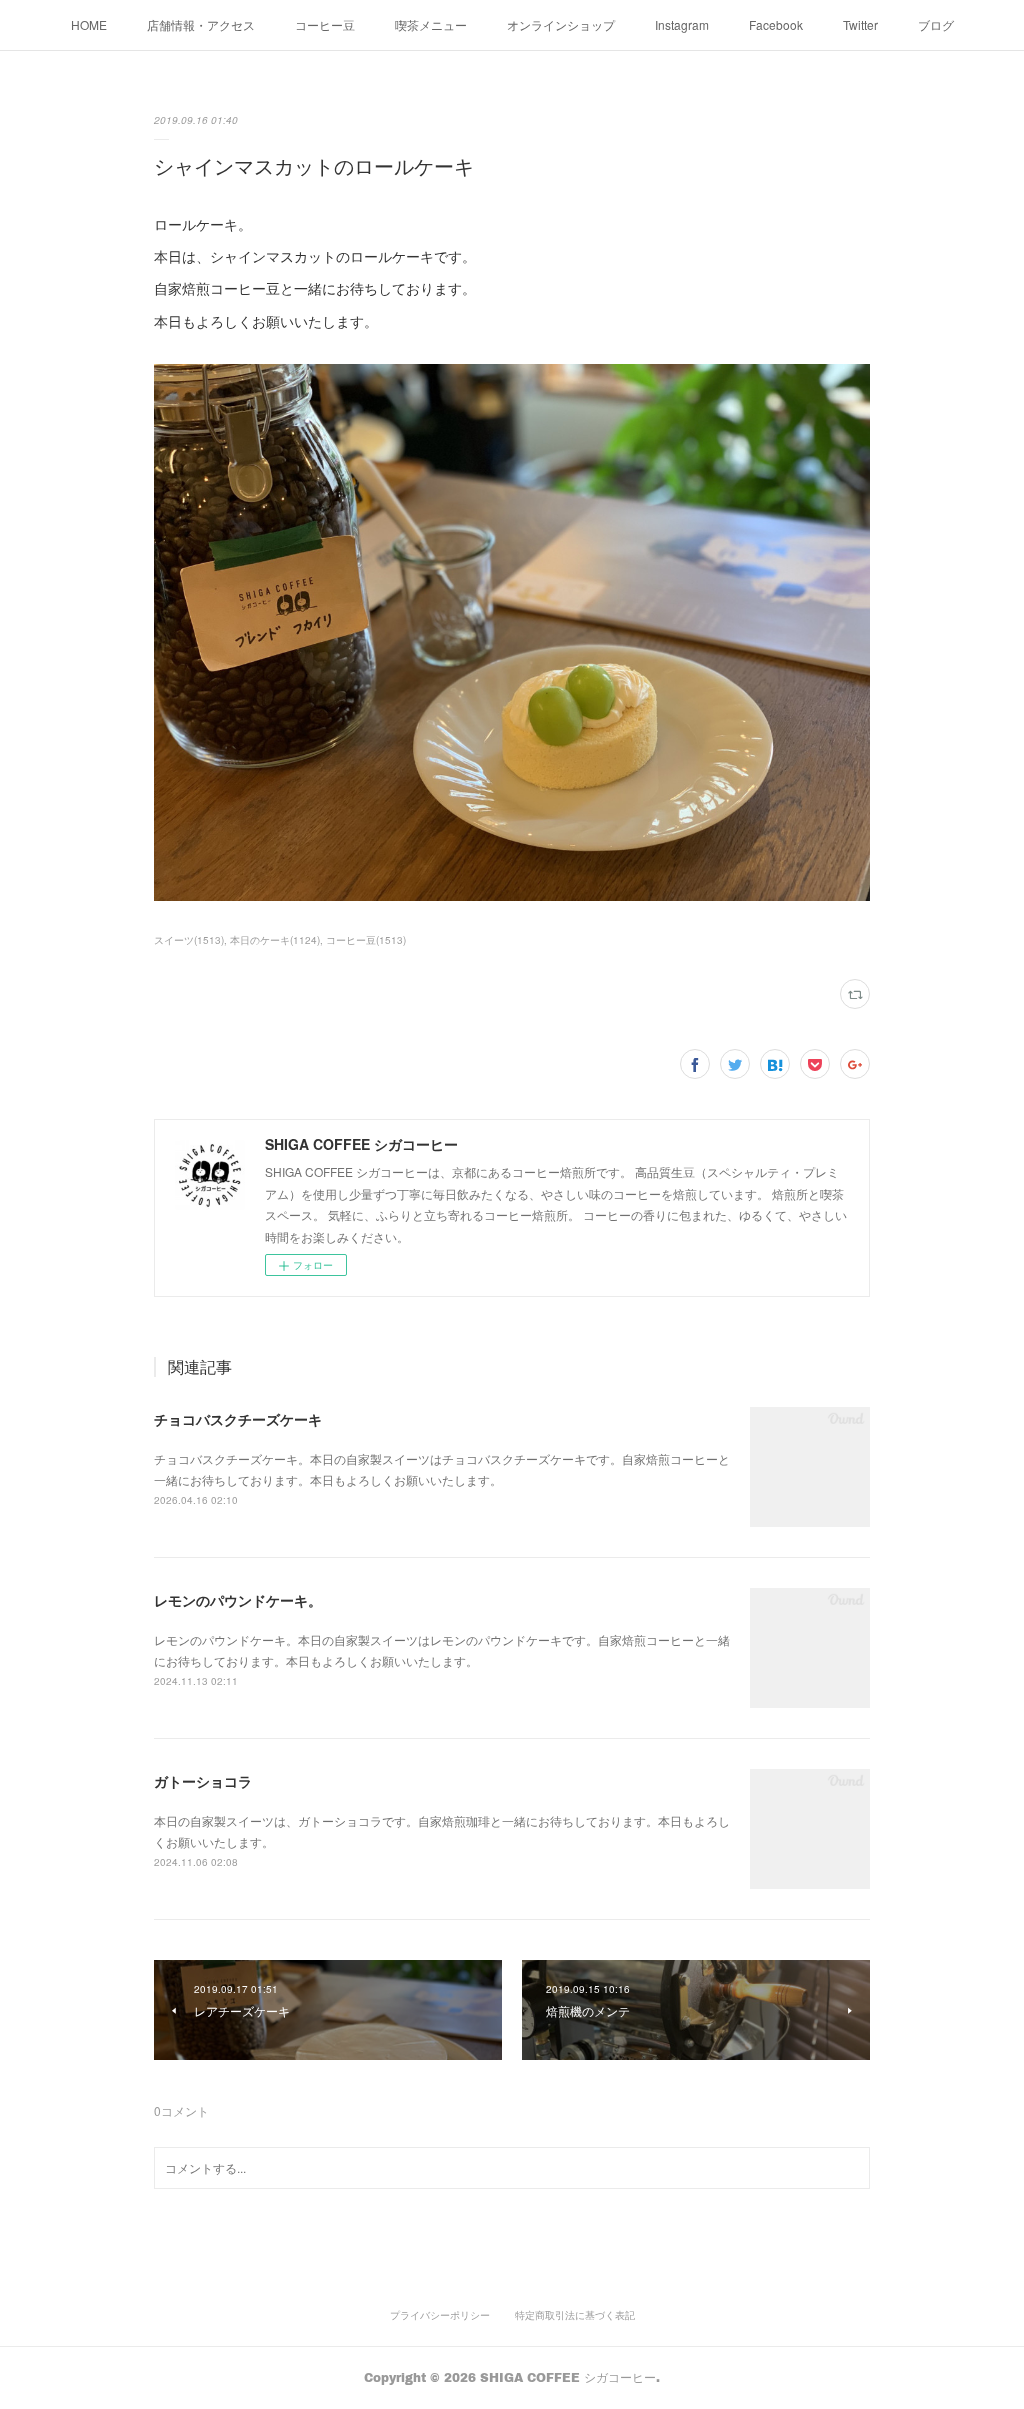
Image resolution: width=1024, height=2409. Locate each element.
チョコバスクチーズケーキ (238, 1419)
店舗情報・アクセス (201, 24)
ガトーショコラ (203, 1781)
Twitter (860, 24)
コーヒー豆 (325, 24)
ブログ (936, 24)
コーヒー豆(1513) (366, 940)
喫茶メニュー (431, 24)
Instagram (682, 24)
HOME (89, 24)
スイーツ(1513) (189, 940)
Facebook (776, 24)
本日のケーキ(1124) (275, 940)
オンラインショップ (561, 24)
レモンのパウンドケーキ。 (238, 1600)
